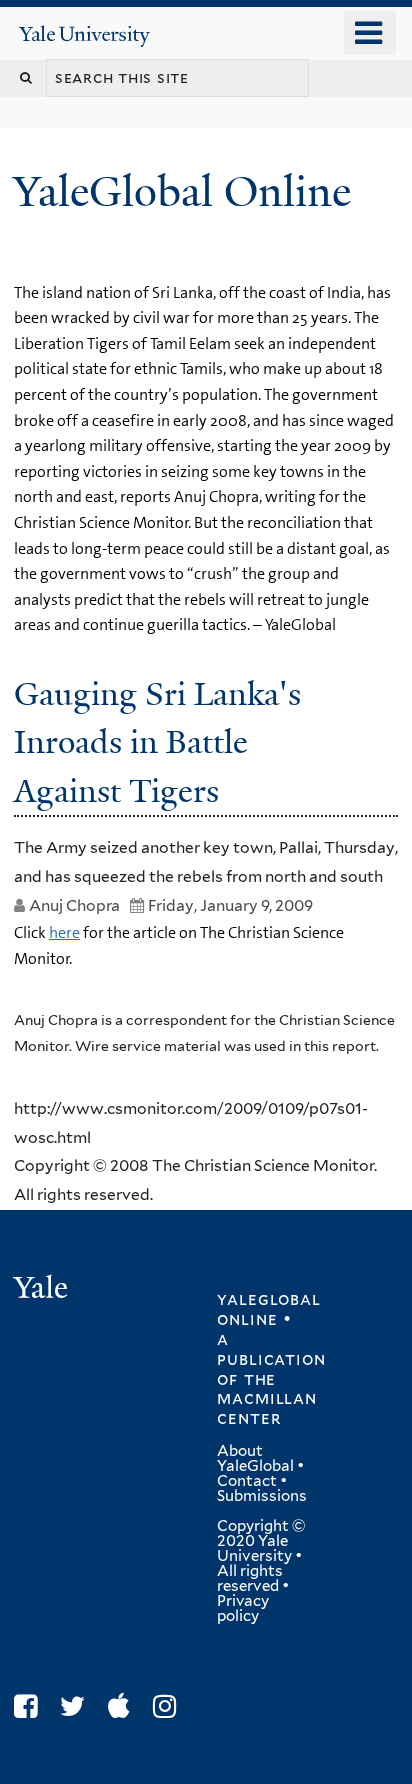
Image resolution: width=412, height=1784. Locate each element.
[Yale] (43, 1290)
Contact (247, 1481)
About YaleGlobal (255, 1458)
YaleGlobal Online (182, 191)
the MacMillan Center (266, 1399)
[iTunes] (124, 1706)
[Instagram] (169, 1706)
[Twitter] (77, 1706)
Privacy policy (243, 1608)
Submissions (262, 1496)
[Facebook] (30, 1706)
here (64, 932)
